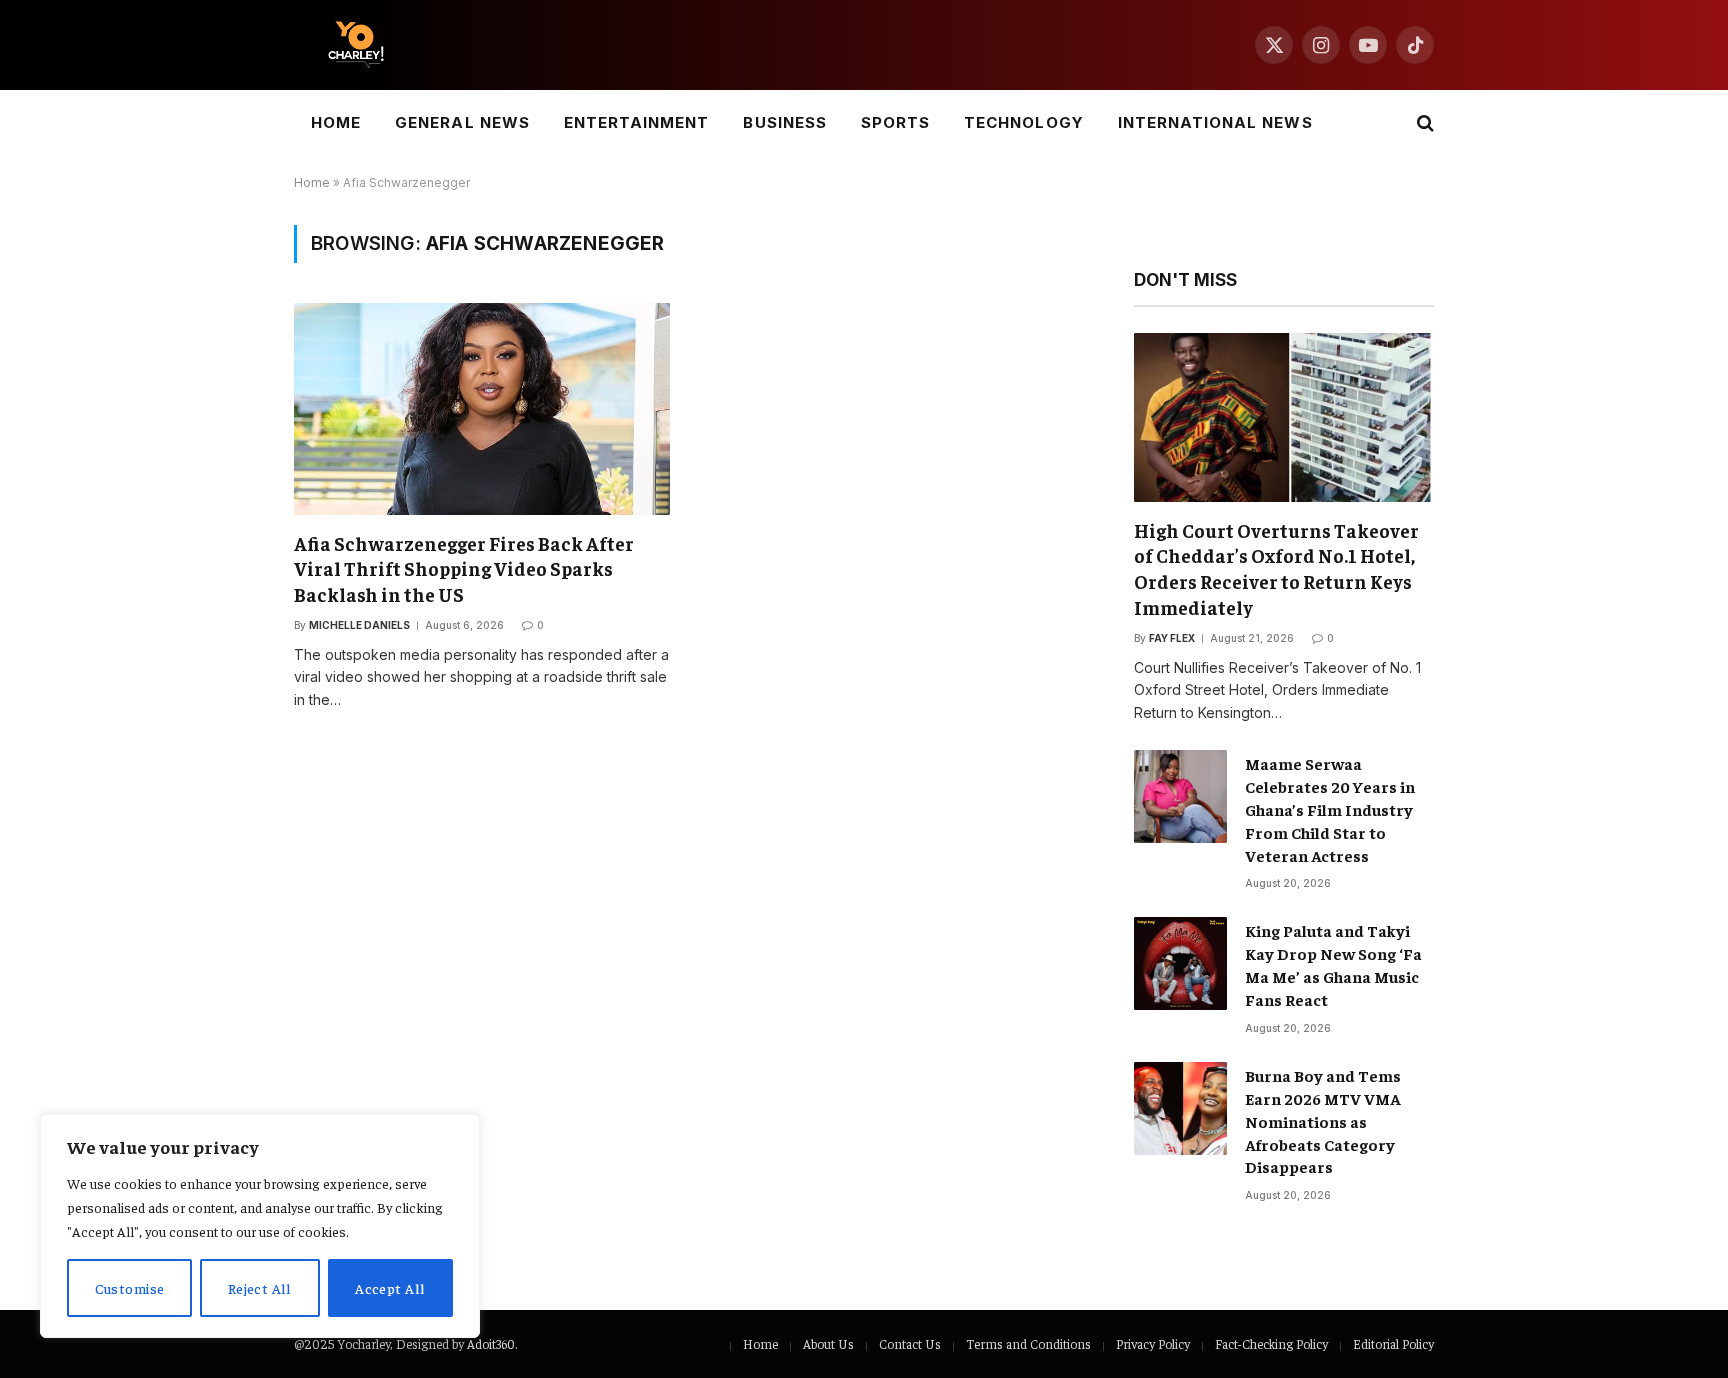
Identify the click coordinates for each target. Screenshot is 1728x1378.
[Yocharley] (356, 45)
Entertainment (637, 122)
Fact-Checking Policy (1271, 1343)
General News (462, 122)
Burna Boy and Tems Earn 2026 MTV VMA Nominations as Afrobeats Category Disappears (1323, 1121)
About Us (828, 1343)
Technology (1024, 122)
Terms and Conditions (1028, 1343)
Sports (895, 122)
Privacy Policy (1153, 1343)
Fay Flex (1172, 638)
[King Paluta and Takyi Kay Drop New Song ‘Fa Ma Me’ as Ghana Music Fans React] (1180, 963)
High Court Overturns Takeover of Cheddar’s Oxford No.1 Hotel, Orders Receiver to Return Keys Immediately (1276, 568)
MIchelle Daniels (359, 625)
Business (784, 122)
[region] (260, 1226)
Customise (130, 1288)
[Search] (1423, 123)
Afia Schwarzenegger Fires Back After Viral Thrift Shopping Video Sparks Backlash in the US (464, 569)
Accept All (390, 1288)
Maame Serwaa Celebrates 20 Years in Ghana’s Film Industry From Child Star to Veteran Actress (1330, 809)
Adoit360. (492, 1343)
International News (1215, 122)
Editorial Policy (1393, 1343)
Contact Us (910, 1343)
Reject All (260, 1288)
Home (336, 122)
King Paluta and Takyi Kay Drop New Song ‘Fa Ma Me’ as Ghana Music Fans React (1333, 964)
